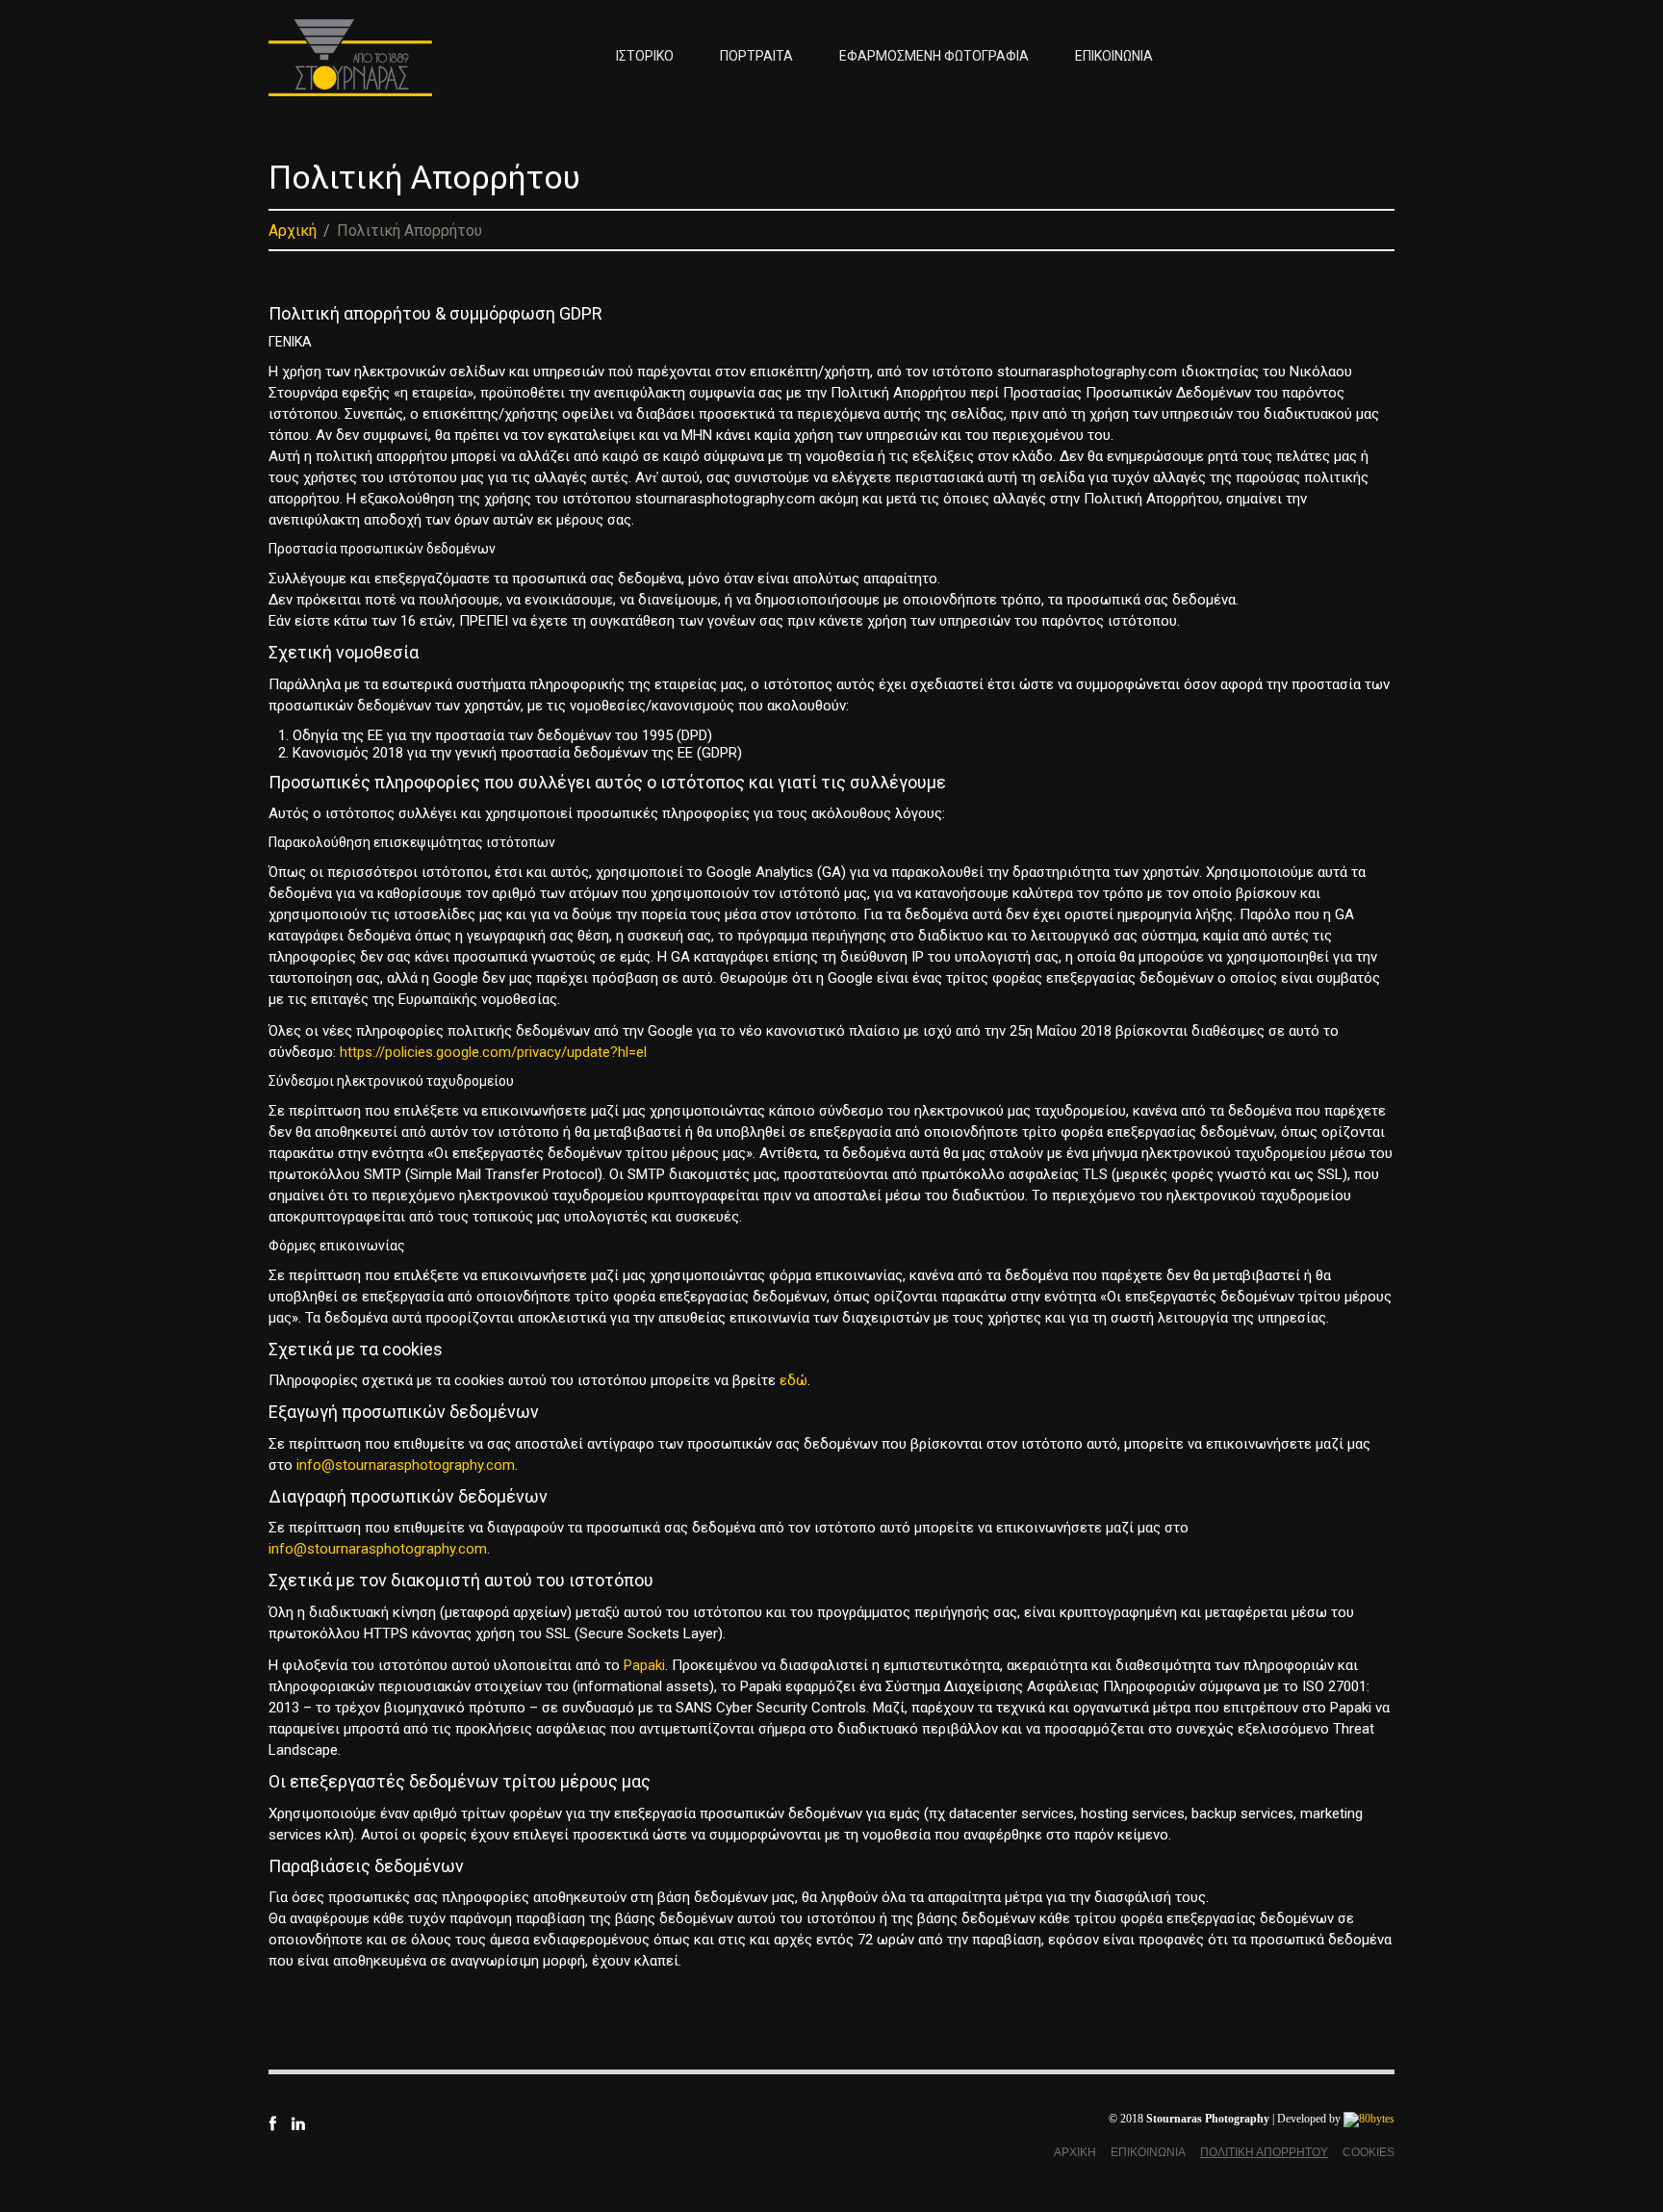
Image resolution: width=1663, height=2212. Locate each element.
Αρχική (293, 231)
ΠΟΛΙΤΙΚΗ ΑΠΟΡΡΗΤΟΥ (1264, 2152)
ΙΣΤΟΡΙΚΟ (645, 56)
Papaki (644, 1665)
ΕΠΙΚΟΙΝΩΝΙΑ (1114, 56)
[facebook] (272, 2122)
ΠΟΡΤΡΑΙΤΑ (756, 56)
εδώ (793, 1380)
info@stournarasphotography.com (406, 1465)
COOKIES (1369, 2152)
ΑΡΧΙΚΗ (1075, 2152)
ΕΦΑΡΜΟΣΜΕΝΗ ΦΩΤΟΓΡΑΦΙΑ (934, 56)
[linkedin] (298, 2122)
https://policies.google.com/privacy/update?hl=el (493, 1052)
